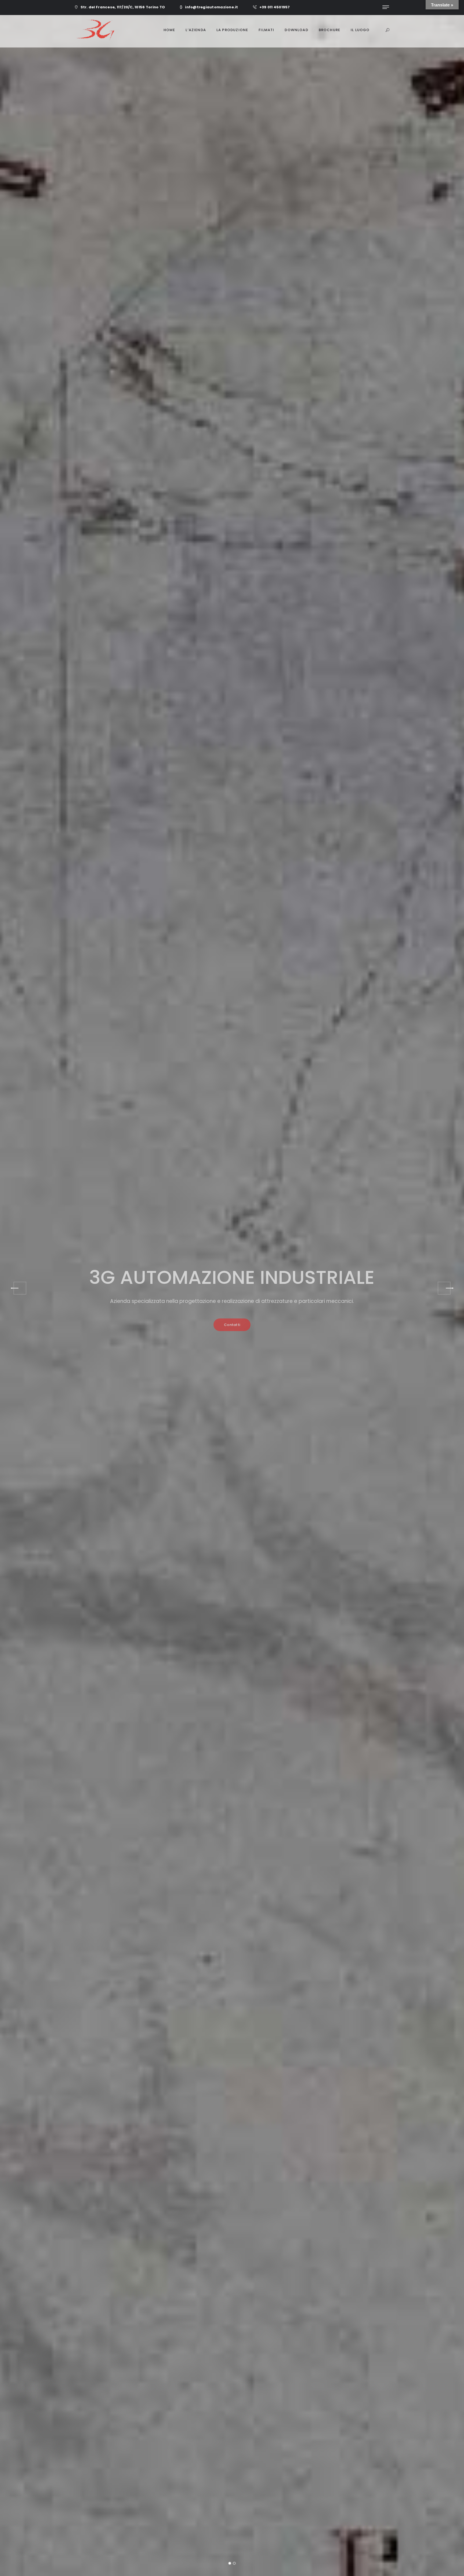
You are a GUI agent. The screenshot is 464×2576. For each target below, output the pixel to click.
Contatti (232, 1368)
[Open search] (387, 30)
